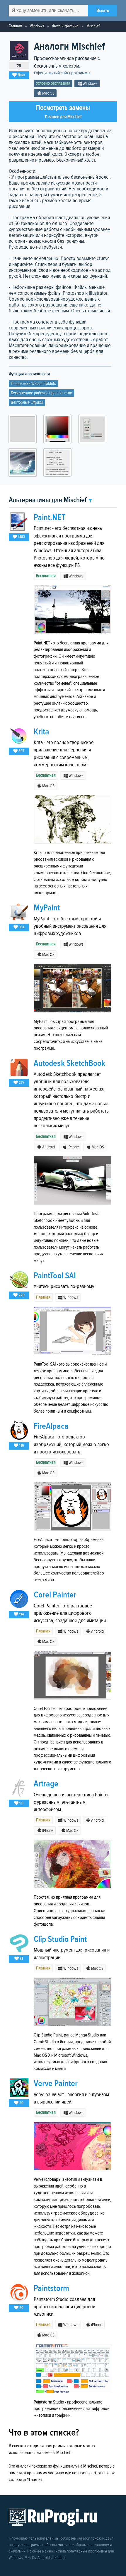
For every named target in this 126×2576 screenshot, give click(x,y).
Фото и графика (65, 26)
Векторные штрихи (27, 402)
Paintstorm (51, 2288)
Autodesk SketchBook (69, 1063)
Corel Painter (55, 1595)
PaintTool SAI (55, 1276)
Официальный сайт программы (62, 73)
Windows (37, 26)
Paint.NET (50, 518)
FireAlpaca (51, 1426)
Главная (15, 26)
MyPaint (47, 908)
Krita (41, 732)
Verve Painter (56, 2084)
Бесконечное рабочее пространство (41, 393)
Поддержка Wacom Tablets (33, 384)
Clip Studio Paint (60, 1939)
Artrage (46, 1784)
